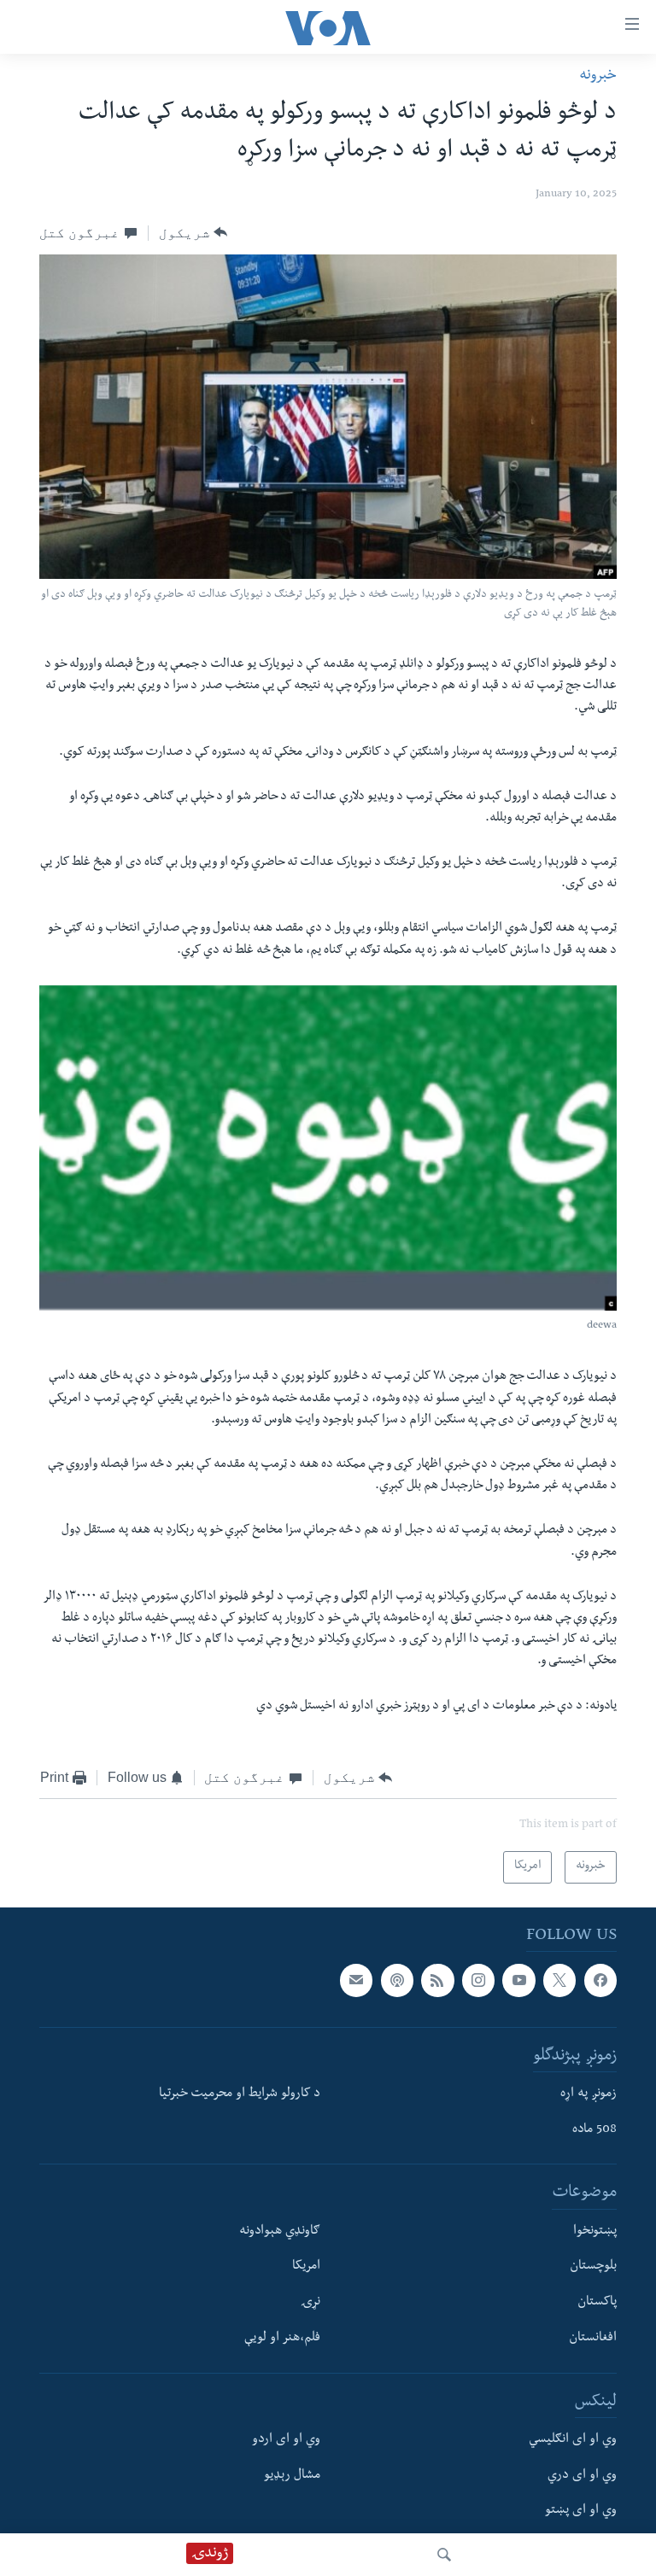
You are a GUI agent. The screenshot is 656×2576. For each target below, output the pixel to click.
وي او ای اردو (286, 2440)
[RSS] (437, 1980)
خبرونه (598, 76)
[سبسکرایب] (356, 1980)
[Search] (444, 2555)
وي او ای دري (582, 2475)
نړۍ (310, 2303)
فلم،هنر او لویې (282, 2339)
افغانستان (593, 2339)
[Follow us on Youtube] (518, 1980)
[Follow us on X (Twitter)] (559, 1980)
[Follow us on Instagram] (478, 1980)
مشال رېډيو (292, 2475)
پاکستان (597, 2303)
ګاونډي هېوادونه (280, 2231)
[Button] (193, 233)
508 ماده (594, 2129)
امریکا (306, 2267)
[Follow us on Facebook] (600, 1980)
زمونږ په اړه (589, 2094)
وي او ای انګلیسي (573, 2440)
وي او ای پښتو (581, 2511)
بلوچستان (593, 2267)
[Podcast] (397, 1980)
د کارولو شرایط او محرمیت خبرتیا (240, 2094)
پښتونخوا (595, 2231)
